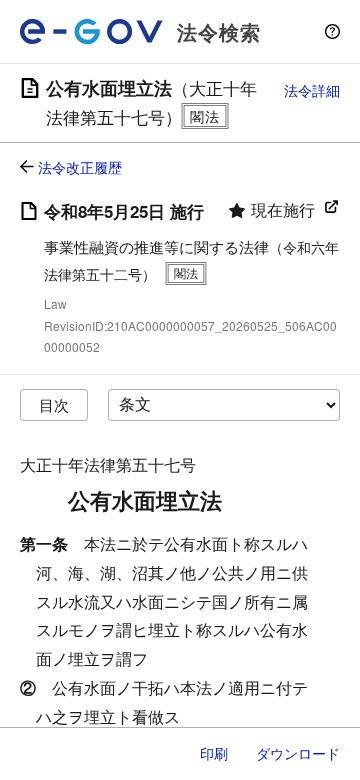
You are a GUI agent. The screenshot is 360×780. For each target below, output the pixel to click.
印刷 (214, 753)
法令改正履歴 (80, 167)
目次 (54, 404)
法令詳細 (312, 90)
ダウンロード (298, 753)
